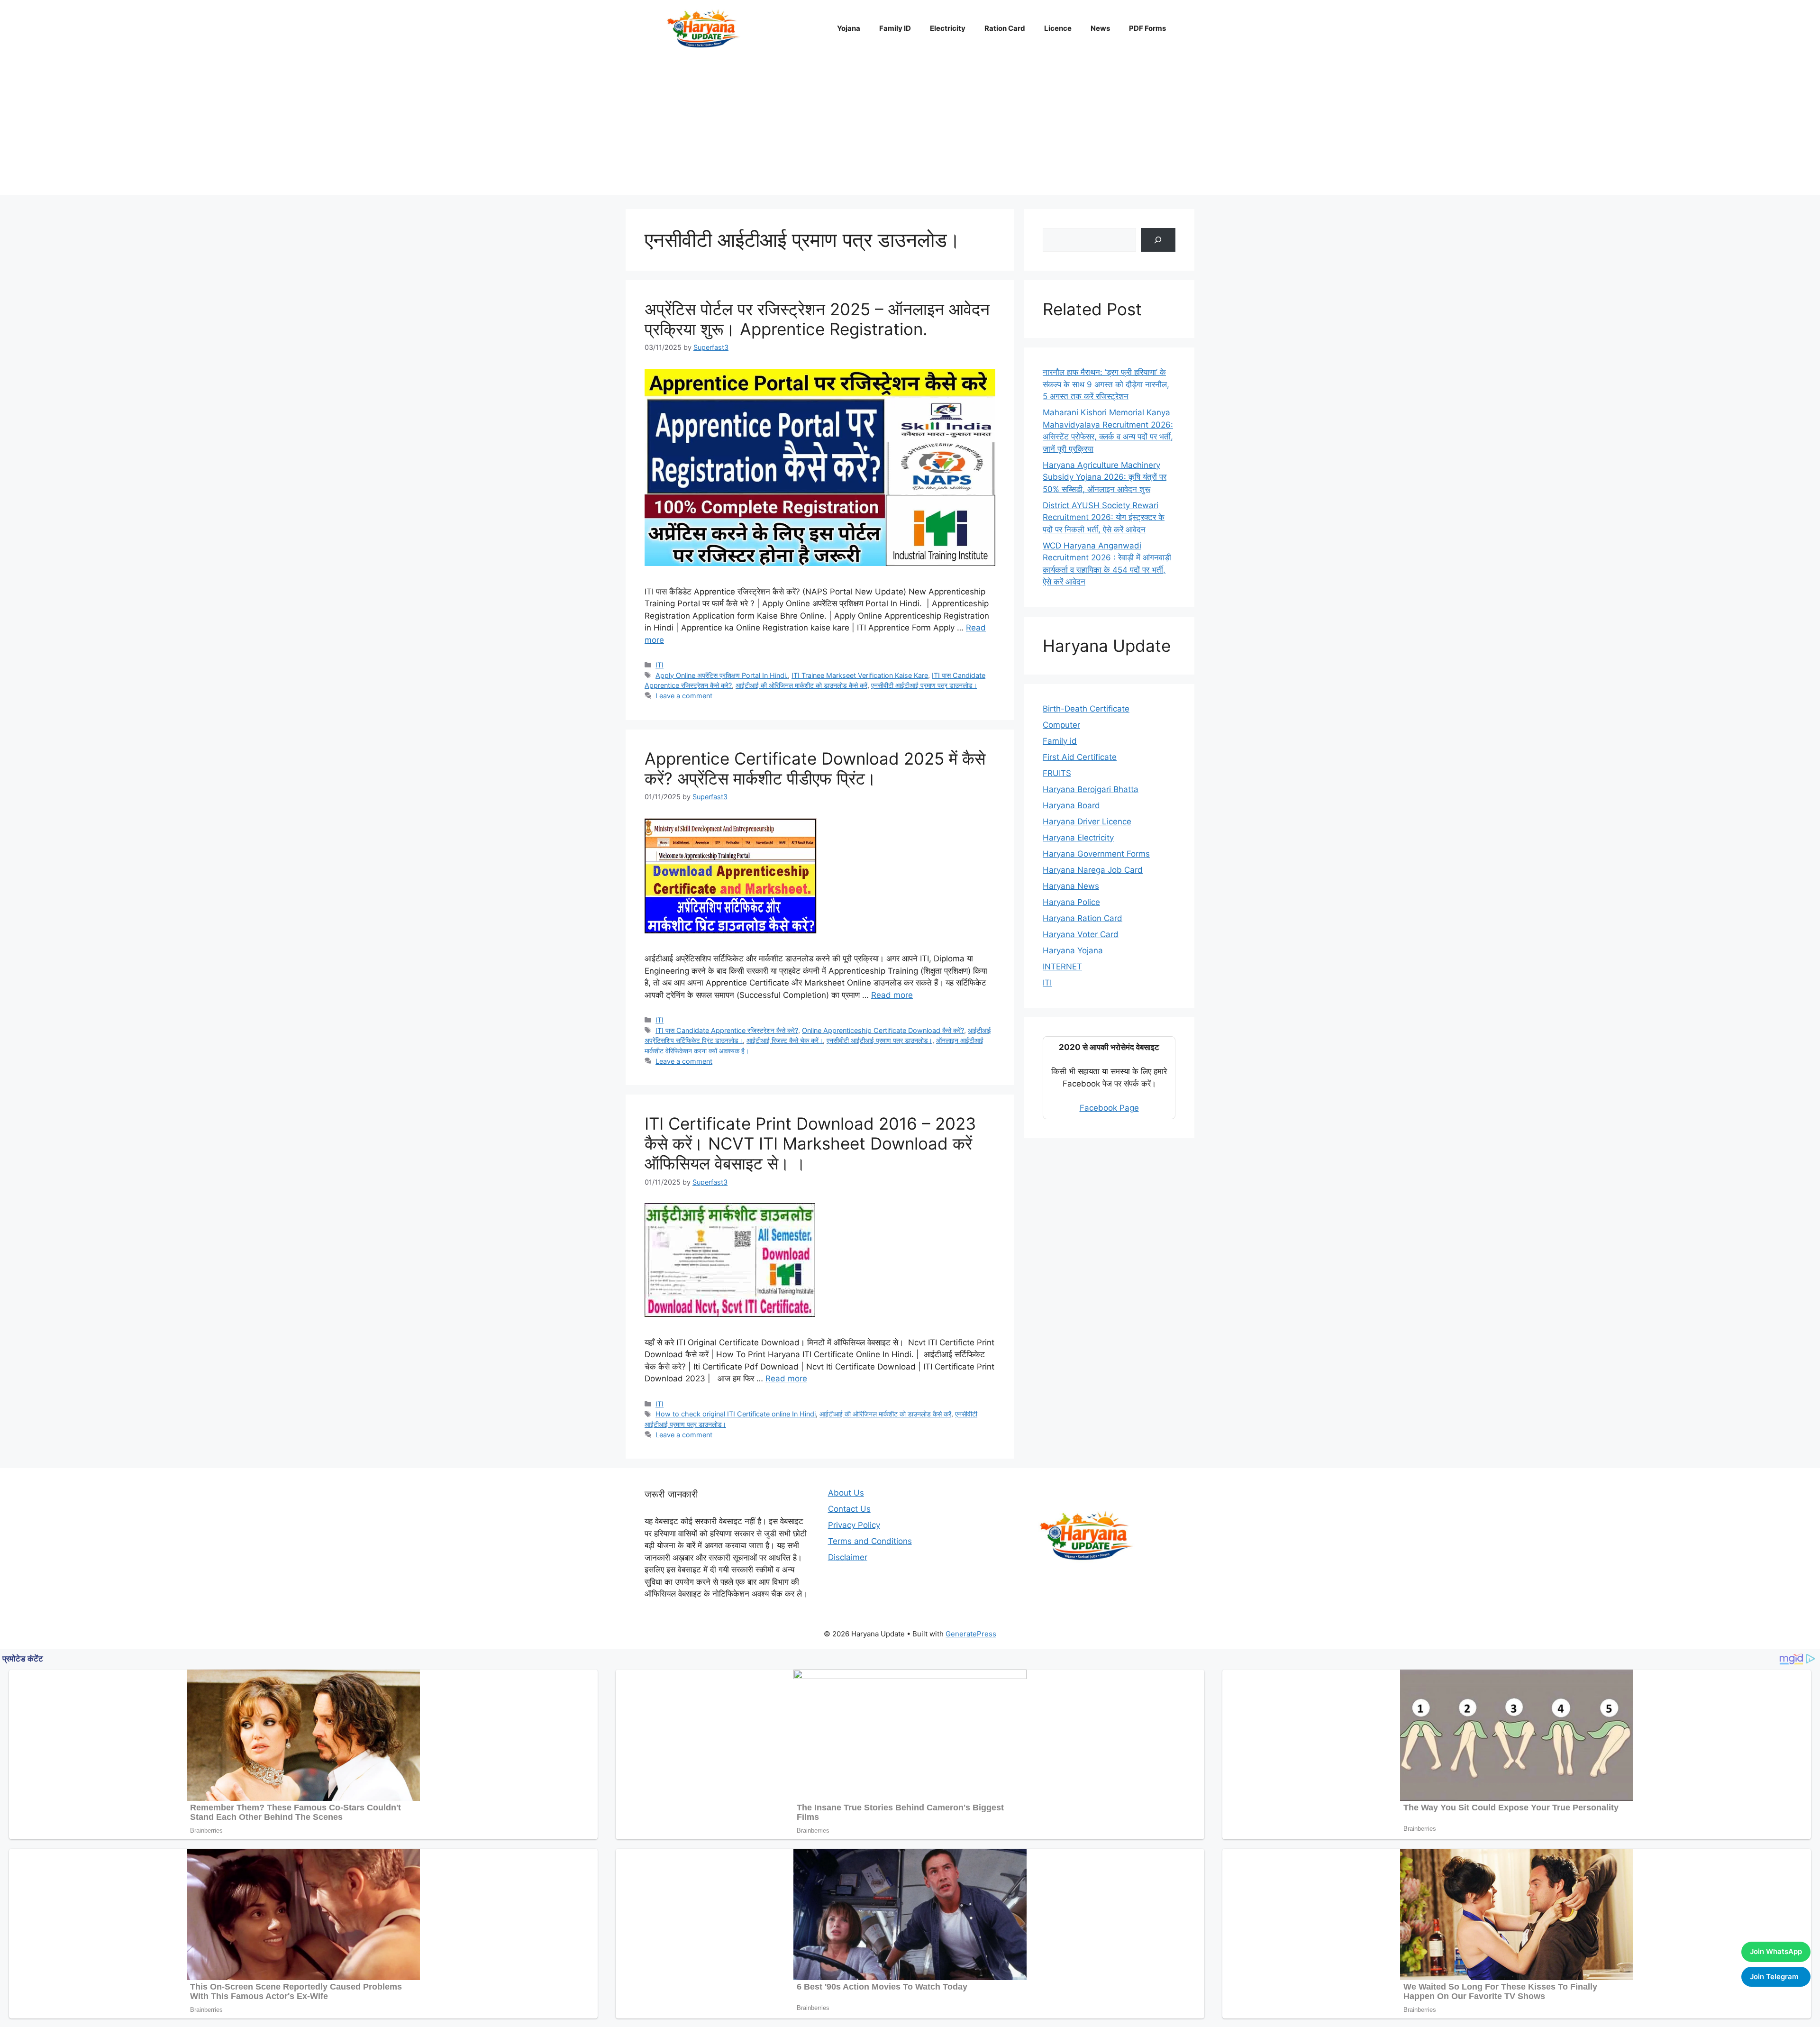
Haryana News (1071, 886)
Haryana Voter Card (1081, 934)
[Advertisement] (910, 128)
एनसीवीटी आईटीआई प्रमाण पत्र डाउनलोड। (924, 685)
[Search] (1158, 240)
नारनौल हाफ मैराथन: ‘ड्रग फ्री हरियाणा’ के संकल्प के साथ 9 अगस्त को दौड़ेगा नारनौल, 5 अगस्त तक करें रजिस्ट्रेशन (1106, 384)
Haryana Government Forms (1096, 854)
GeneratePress (971, 1634)
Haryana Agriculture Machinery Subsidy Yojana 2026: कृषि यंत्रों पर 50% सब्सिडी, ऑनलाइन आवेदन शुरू (1105, 477)
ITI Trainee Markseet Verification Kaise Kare (860, 675)
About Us (846, 1493)
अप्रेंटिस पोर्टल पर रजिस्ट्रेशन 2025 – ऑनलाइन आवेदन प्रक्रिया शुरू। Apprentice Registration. (817, 319)
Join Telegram (1774, 1977)
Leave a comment (684, 696)
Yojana (849, 28)
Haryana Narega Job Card (1093, 870)
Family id (1060, 741)
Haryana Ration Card (1083, 918)
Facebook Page (1109, 1108)
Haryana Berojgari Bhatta (1091, 789)
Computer (1061, 725)
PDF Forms (1147, 28)
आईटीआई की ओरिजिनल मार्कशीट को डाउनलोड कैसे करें (801, 685)
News (1100, 28)
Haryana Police (1071, 902)
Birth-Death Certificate (1086, 709)
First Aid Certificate (1080, 757)
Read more (892, 995)
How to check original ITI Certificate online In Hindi (736, 1414)
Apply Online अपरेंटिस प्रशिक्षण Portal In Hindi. (722, 675)
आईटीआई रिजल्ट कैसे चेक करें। (785, 1040)
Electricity (948, 28)
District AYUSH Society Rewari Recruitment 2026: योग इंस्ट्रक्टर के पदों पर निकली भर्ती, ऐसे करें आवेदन (1104, 517)
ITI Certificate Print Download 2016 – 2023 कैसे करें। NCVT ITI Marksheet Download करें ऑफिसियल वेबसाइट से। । (810, 1143)
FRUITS (1057, 773)
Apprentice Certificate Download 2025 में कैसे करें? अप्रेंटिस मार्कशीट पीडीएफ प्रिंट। (815, 768)
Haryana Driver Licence (1087, 822)
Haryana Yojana (1073, 950)
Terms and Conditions (870, 1541)
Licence (1058, 28)
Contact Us (849, 1509)
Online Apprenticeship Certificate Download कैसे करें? (883, 1030)
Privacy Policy (854, 1525)
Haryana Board (1071, 805)
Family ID (895, 28)
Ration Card (1005, 28)
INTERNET (1062, 967)
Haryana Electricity (1078, 838)
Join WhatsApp (1776, 1951)
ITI (660, 665)
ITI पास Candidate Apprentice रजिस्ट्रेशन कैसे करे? (727, 1030)
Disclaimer (848, 1557)
